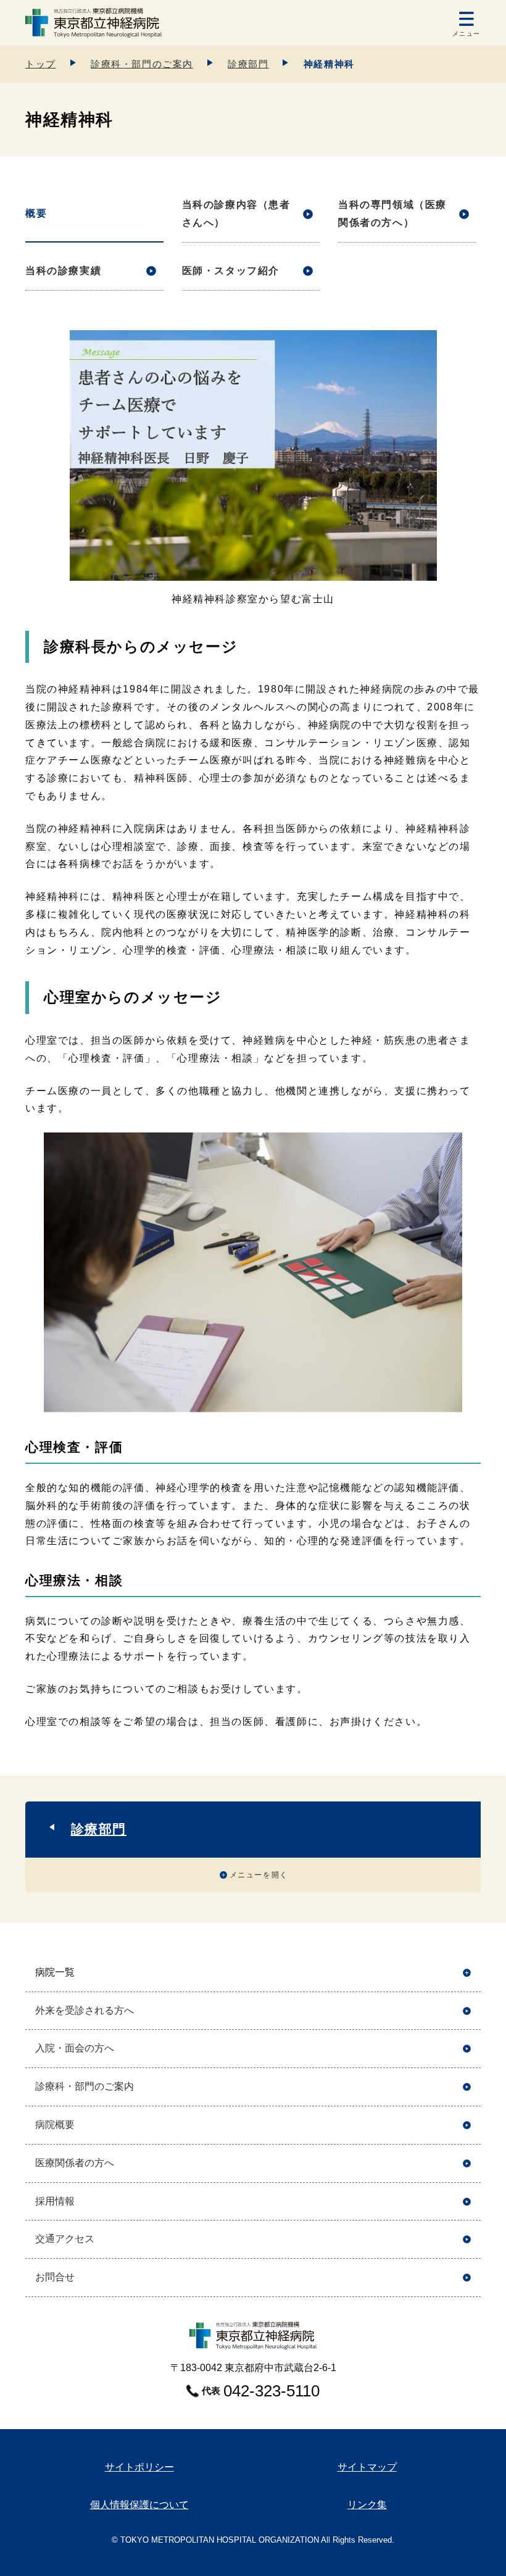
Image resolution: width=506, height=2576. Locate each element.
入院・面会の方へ (75, 2048)
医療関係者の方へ (75, 2163)
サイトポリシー (139, 2467)
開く (467, 1973)
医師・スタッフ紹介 (231, 271)
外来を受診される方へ (85, 2010)
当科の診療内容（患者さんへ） (236, 214)
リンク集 (367, 2505)
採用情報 (55, 2201)
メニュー (467, 34)
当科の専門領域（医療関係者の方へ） (392, 214)
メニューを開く (259, 1875)
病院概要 (55, 2125)
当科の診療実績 (63, 271)
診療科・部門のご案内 (142, 64)
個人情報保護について (139, 2505)
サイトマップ (367, 2467)
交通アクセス (65, 2239)
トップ (41, 64)
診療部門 (248, 64)
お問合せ (55, 2277)
